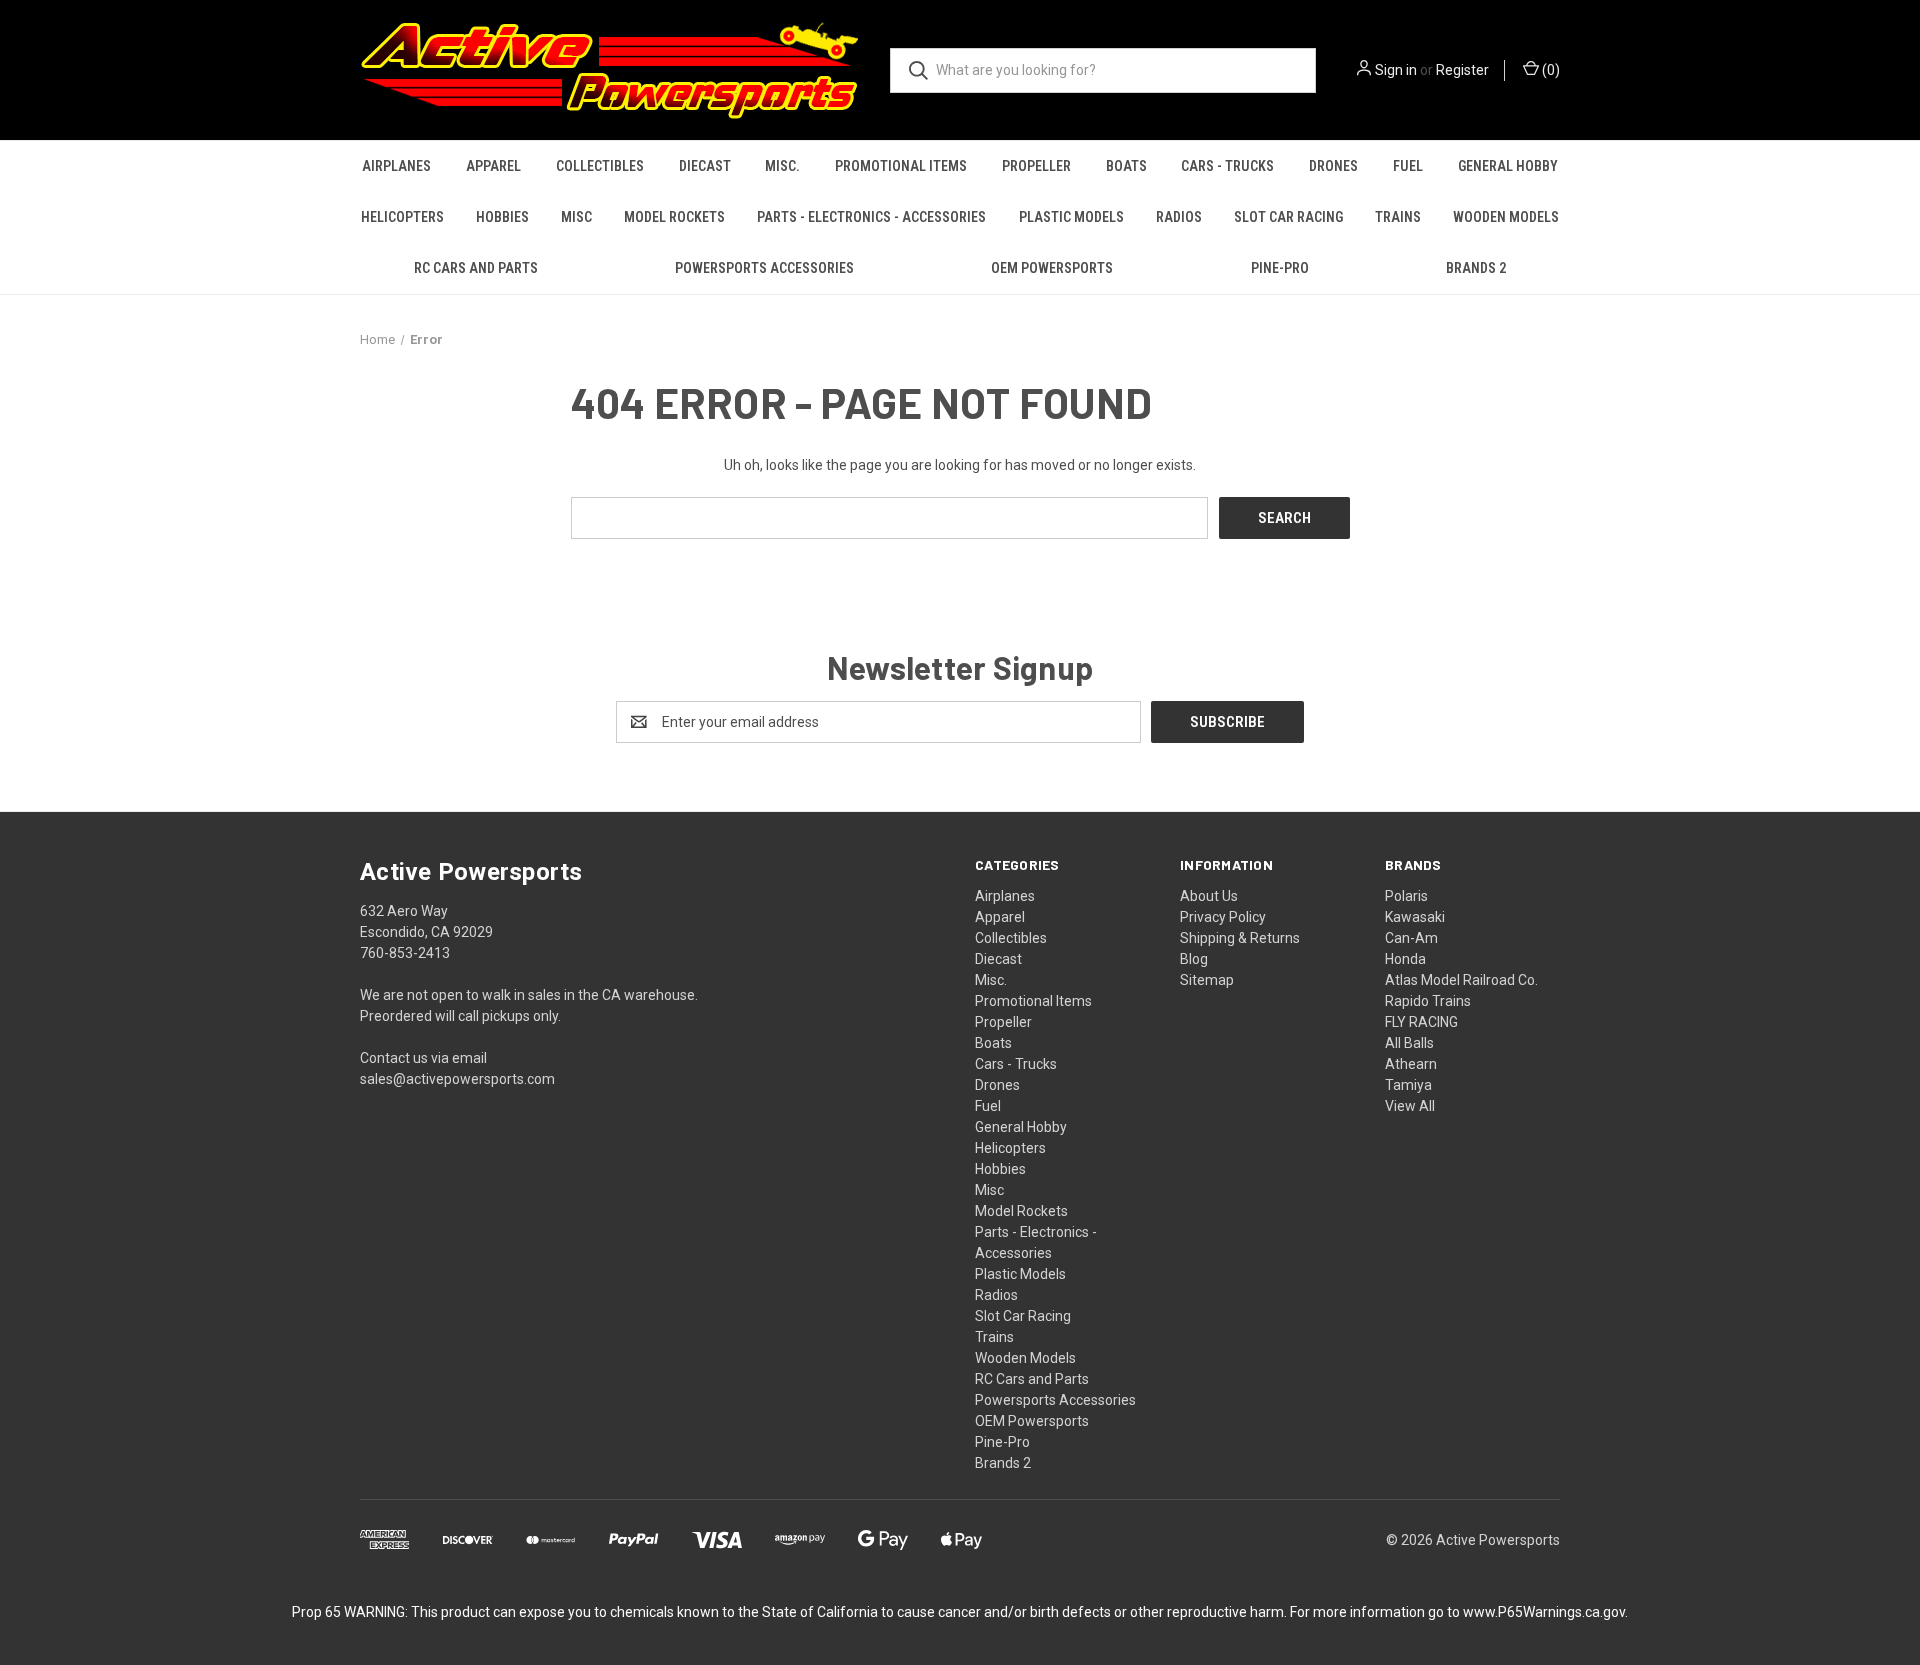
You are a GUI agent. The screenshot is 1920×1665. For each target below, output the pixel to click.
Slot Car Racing (1288, 217)
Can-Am (1411, 938)
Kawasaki (1415, 917)
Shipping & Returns (1240, 938)
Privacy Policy (1223, 917)
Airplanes (396, 166)
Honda (1405, 959)
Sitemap (1207, 980)
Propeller (1036, 166)
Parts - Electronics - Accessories (871, 217)
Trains (1398, 217)
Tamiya (1408, 1085)
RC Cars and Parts (476, 268)
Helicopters (402, 217)
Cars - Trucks (1227, 166)
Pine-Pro (1280, 268)
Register (1462, 70)
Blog (1194, 959)
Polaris (1406, 896)
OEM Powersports (1052, 268)
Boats (1126, 166)
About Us (1209, 896)
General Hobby (1508, 166)
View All (1410, 1106)
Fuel (1408, 166)
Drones (1333, 166)
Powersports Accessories (764, 268)
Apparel (493, 166)
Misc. (782, 166)
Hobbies (502, 217)
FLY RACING (1421, 1022)
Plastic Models (1071, 217)
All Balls (1409, 1043)
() (1549, 70)
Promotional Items (901, 166)
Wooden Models (1506, 217)
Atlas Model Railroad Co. (1461, 980)
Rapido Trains (1428, 1001)
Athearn (1411, 1064)
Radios (1179, 217)
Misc (576, 217)
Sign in (1396, 70)
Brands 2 (1476, 268)
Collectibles (600, 166)
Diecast (705, 166)
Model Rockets (674, 217)
